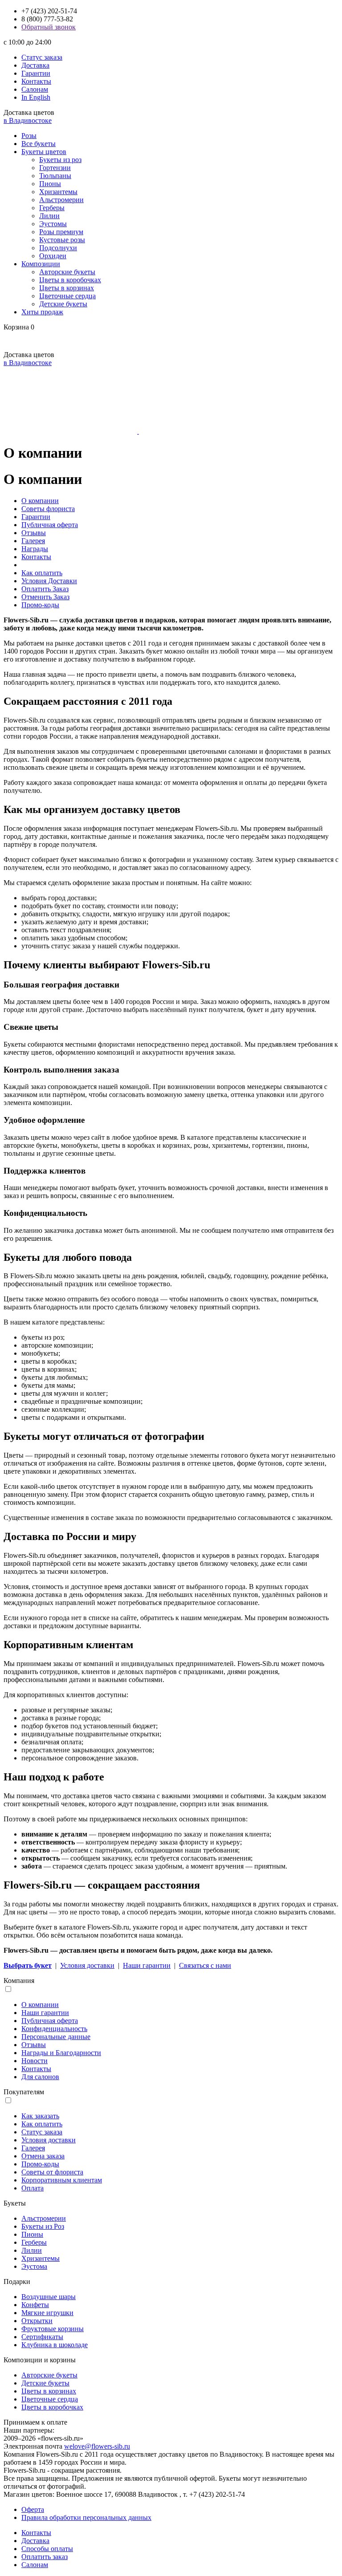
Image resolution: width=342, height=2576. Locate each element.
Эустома (34, 2266)
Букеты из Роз (43, 2226)
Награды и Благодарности (61, 2053)
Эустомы (53, 224)
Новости (35, 2061)
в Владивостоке (28, 120)
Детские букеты (63, 304)
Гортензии (55, 168)
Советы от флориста (52, 2172)
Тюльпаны (55, 176)
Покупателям (24, 2092)
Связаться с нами (205, 1965)
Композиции (41, 264)
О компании (40, 501)
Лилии (49, 216)
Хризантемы (58, 192)
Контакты (36, 81)
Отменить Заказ (45, 597)
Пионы (50, 184)
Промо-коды (40, 605)
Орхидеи (53, 256)
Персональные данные (56, 2037)
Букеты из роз (60, 160)
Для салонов (40, 2077)
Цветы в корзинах (67, 288)
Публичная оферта (50, 525)
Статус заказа (42, 57)
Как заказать (40, 2116)
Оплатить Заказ (45, 589)
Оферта (33, 2509)
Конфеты (35, 2305)
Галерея (33, 541)
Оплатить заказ (45, 2557)
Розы (29, 136)
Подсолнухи (58, 248)
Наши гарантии (147, 1965)
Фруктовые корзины (53, 2329)
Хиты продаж (42, 312)
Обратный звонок (49, 27)
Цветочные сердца (67, 296)
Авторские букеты (67, 272)
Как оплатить (42, 573)
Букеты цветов (44, 152)
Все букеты (39, 144)
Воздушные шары (49, 2297)
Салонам (35, 89)
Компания (19, 1981)
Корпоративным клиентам (62, 2180)
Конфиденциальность (54, 2029)
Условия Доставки (49, 581)
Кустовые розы (62, 240)
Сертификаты (42, 2337)
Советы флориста (48, 509)
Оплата (33, 2188)
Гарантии (36, 73)
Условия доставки (87, 1965)
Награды (35, 549)
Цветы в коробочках (70, 280)
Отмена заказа (43, 2156)
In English (36, 97)
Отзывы (34, 533)
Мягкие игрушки (47, 2313)
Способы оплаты (47, 2549)
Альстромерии (61, 200)
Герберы (52, 208)
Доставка (35, 65)
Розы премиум (61, 232)
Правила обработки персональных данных (86, 2517)
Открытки (37, 2321)
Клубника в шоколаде (55, 2345)
